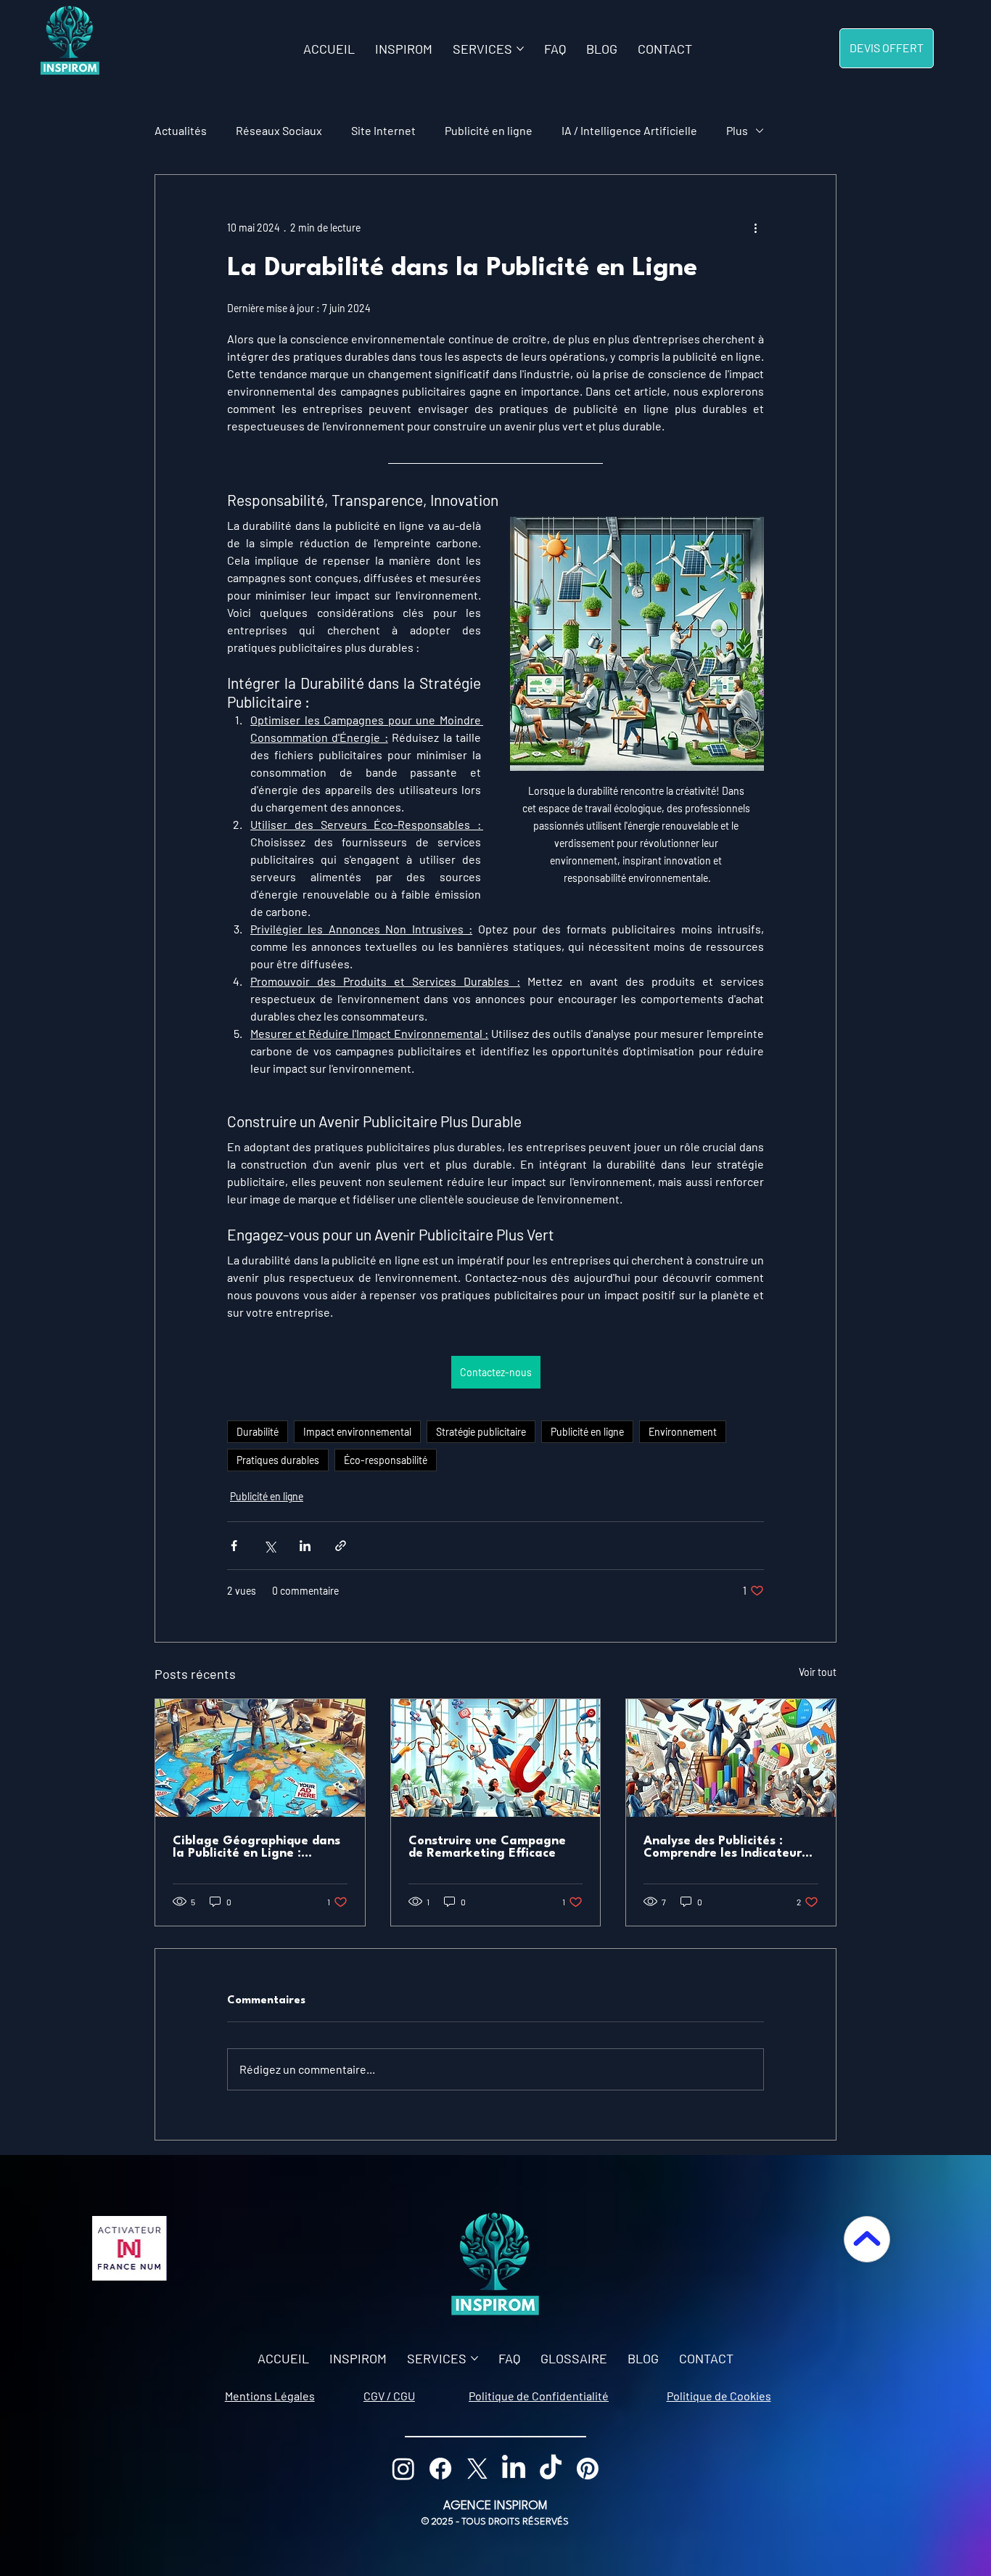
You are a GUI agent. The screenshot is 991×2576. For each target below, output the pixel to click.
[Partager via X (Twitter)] (270, 1546)
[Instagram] (403, 2469)
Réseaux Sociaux (279, 130)
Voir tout (818, 1672)
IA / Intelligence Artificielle (629, 130)
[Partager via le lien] (341, 1546)
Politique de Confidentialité (539, 2396)
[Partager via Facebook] (234, 1546)
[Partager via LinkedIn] (305, 1546)
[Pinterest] (588, 2469)
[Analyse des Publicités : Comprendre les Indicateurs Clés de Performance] (731, 1758)
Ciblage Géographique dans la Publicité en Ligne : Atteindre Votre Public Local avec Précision (257, 1847)
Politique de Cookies (719, 2396)
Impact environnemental (357, 1432)
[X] (477, 2469)
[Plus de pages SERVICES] (520, 49)
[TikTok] (551, 2469)
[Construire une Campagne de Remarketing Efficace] (496, 1758)
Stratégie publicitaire (481, 1432)
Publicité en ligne (489, 130)
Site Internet (383, 130)
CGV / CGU (389, 2396)
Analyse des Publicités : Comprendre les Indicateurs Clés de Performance (725, 1847)
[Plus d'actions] (755, 227)
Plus (737, 130)
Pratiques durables (278, 1460)
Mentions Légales (270, 2396)
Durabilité (258, 1432)
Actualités (181, 130)
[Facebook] (440, 2469)
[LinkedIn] (514, 2469)
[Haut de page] (867, 2239)
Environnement (683, 1432)
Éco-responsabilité (386, 1460)
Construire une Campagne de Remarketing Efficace (487, 1847)
